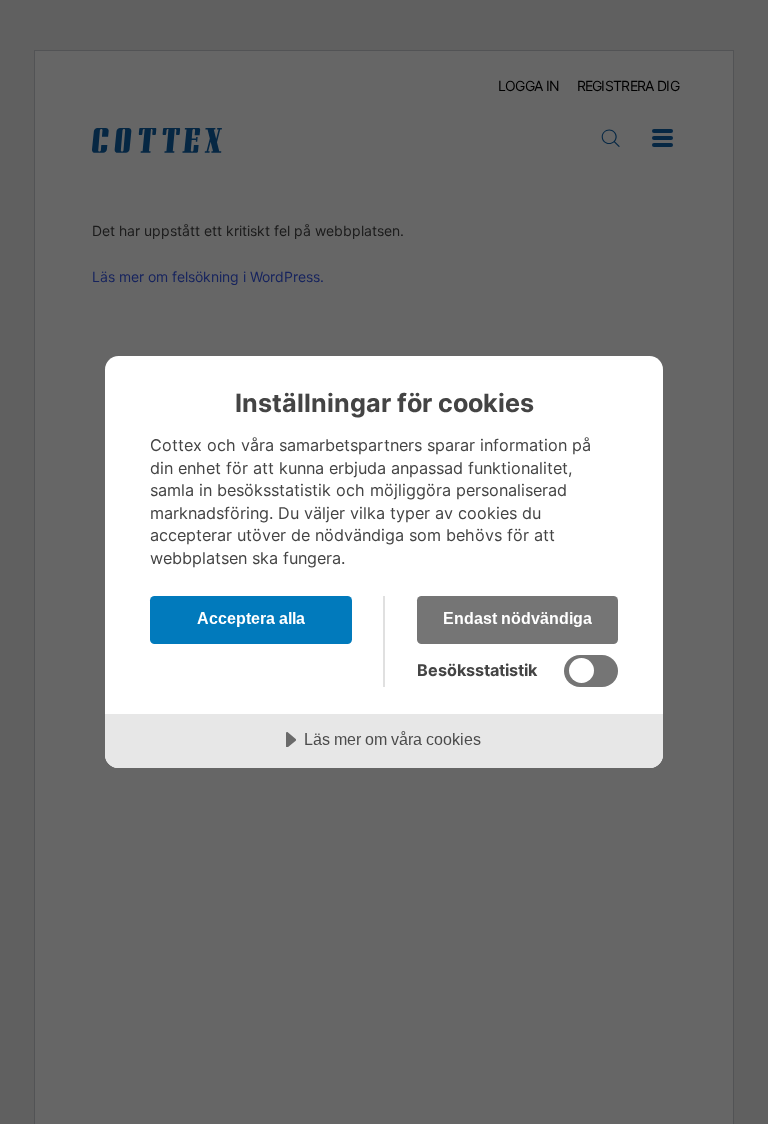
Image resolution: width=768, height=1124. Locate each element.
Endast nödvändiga (517, 618)
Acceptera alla (251, 618)
